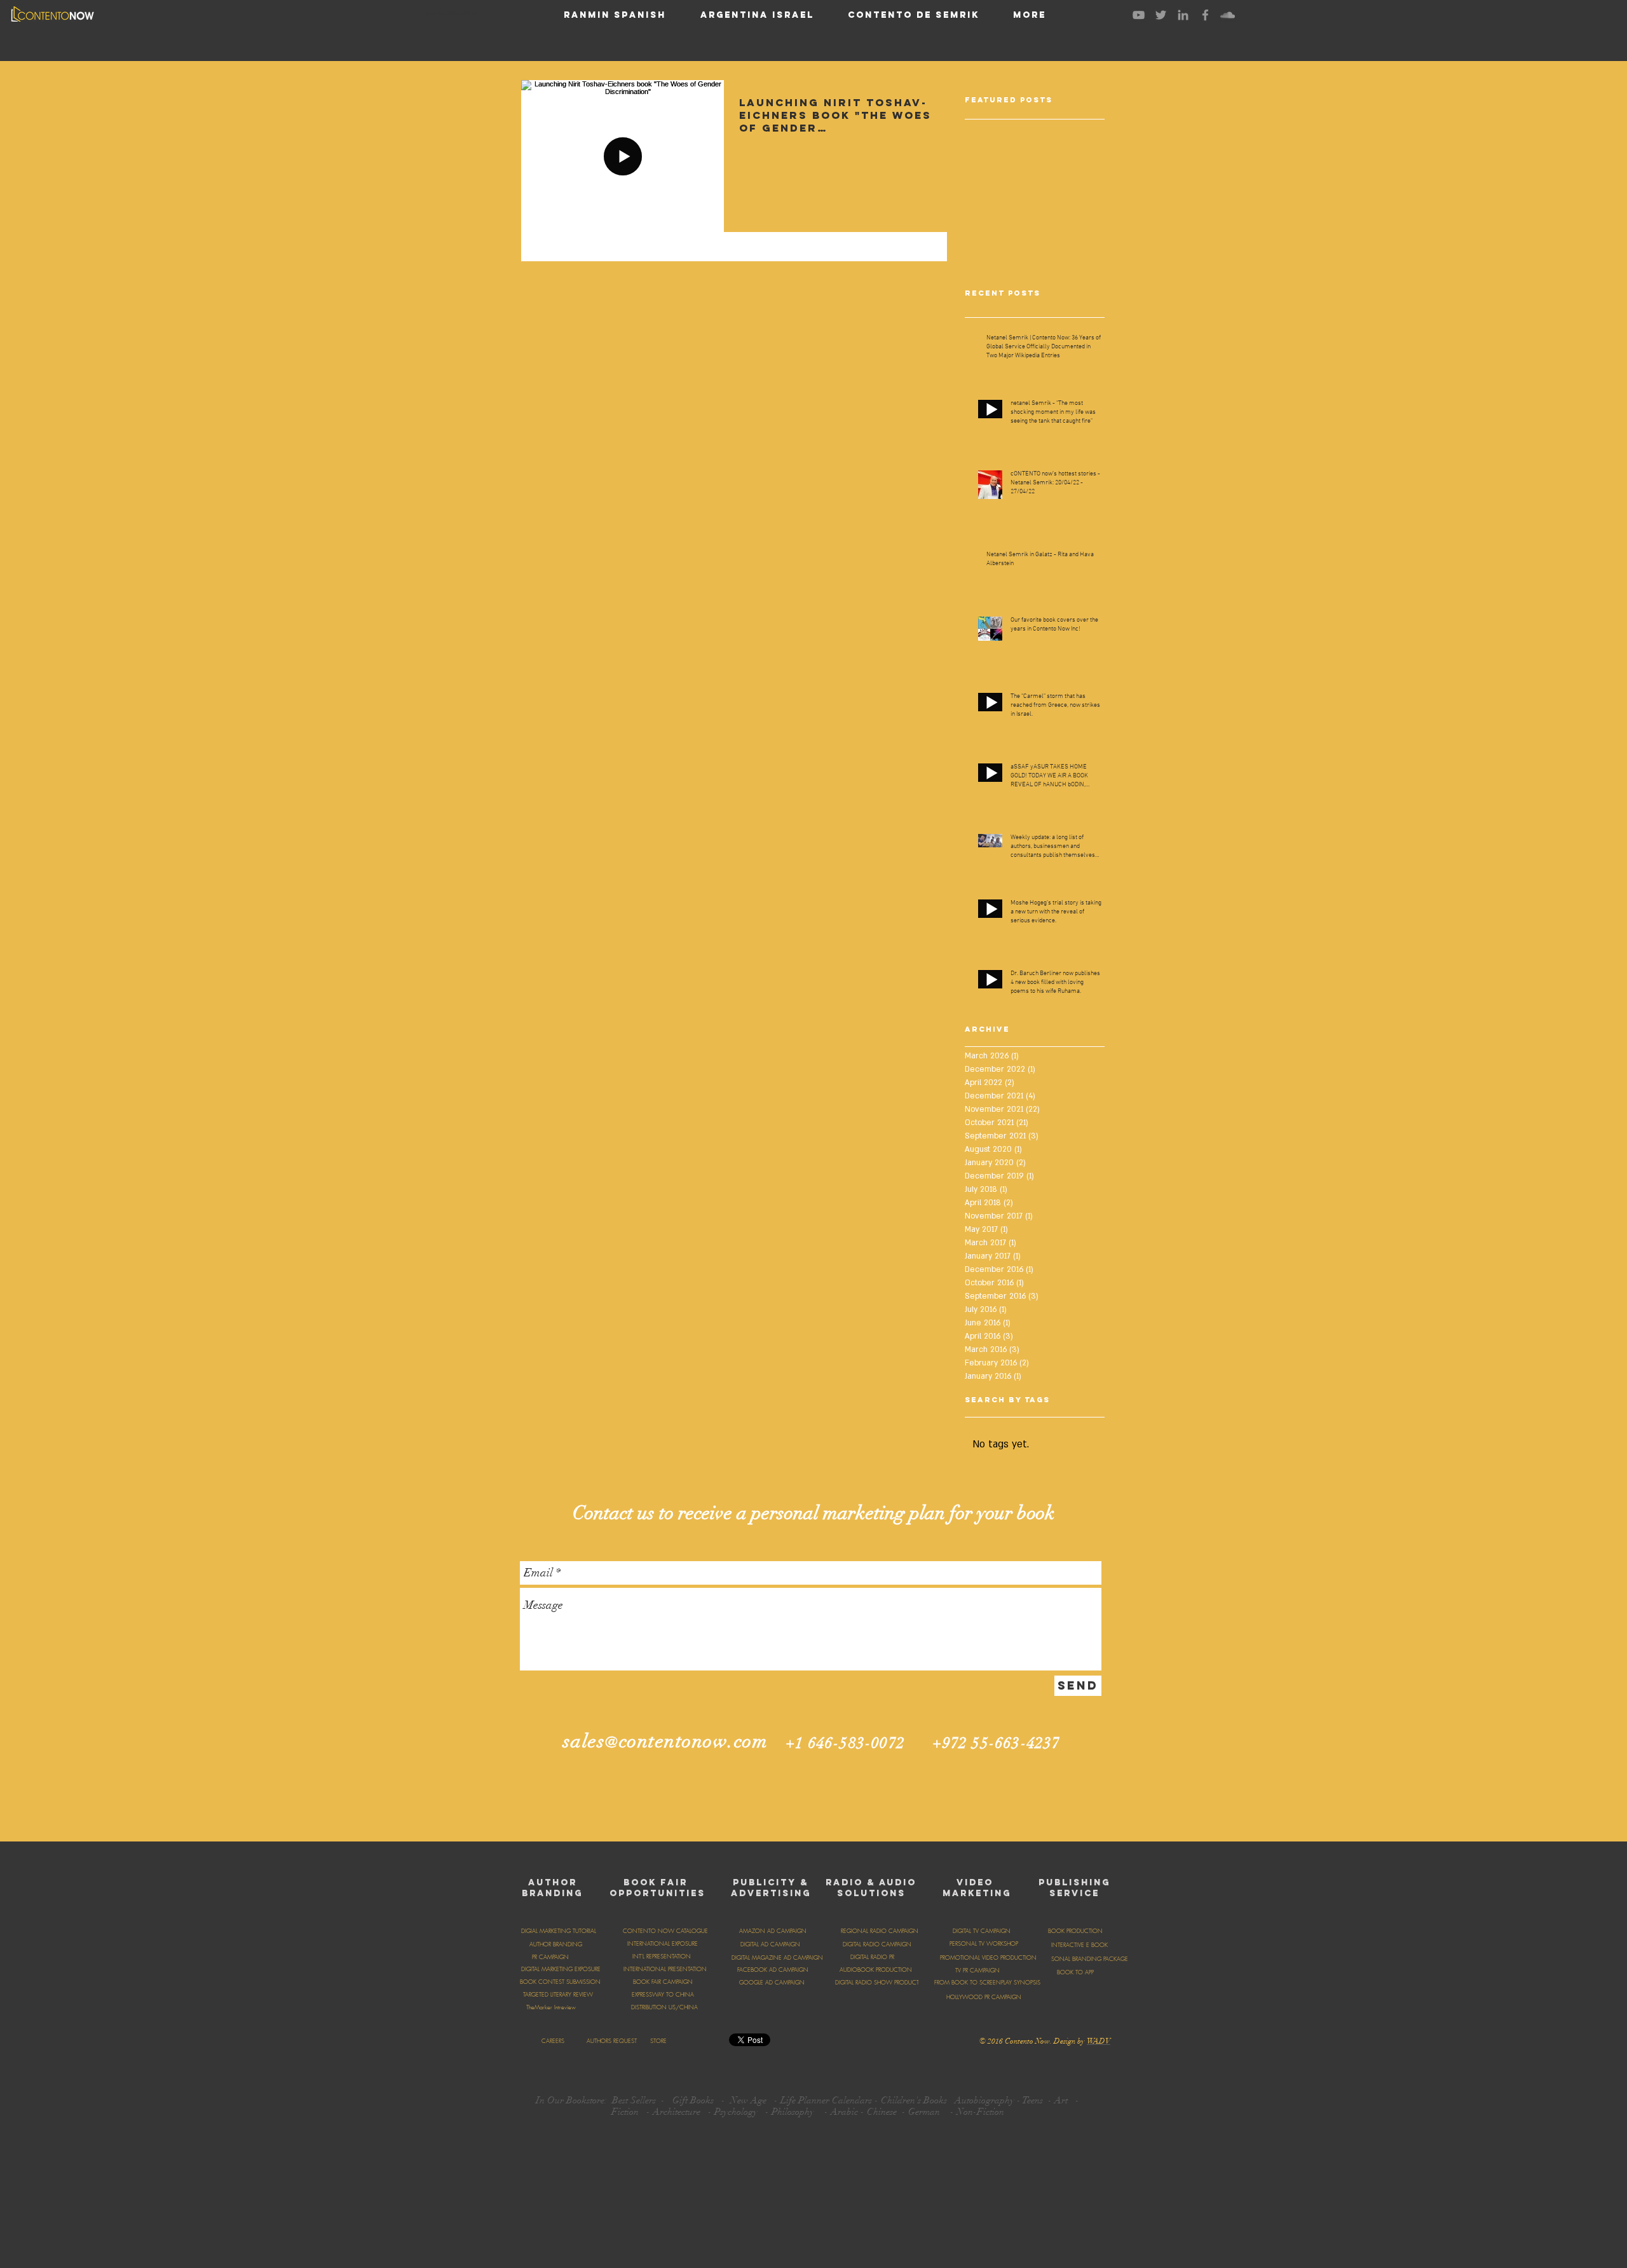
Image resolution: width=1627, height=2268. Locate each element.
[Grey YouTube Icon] (1139, 15)
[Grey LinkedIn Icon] (1183, 15)
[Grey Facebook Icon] (1205, 15)
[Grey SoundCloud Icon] (1228, 15)
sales (584, 1741)
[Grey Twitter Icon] (1161, 15)
